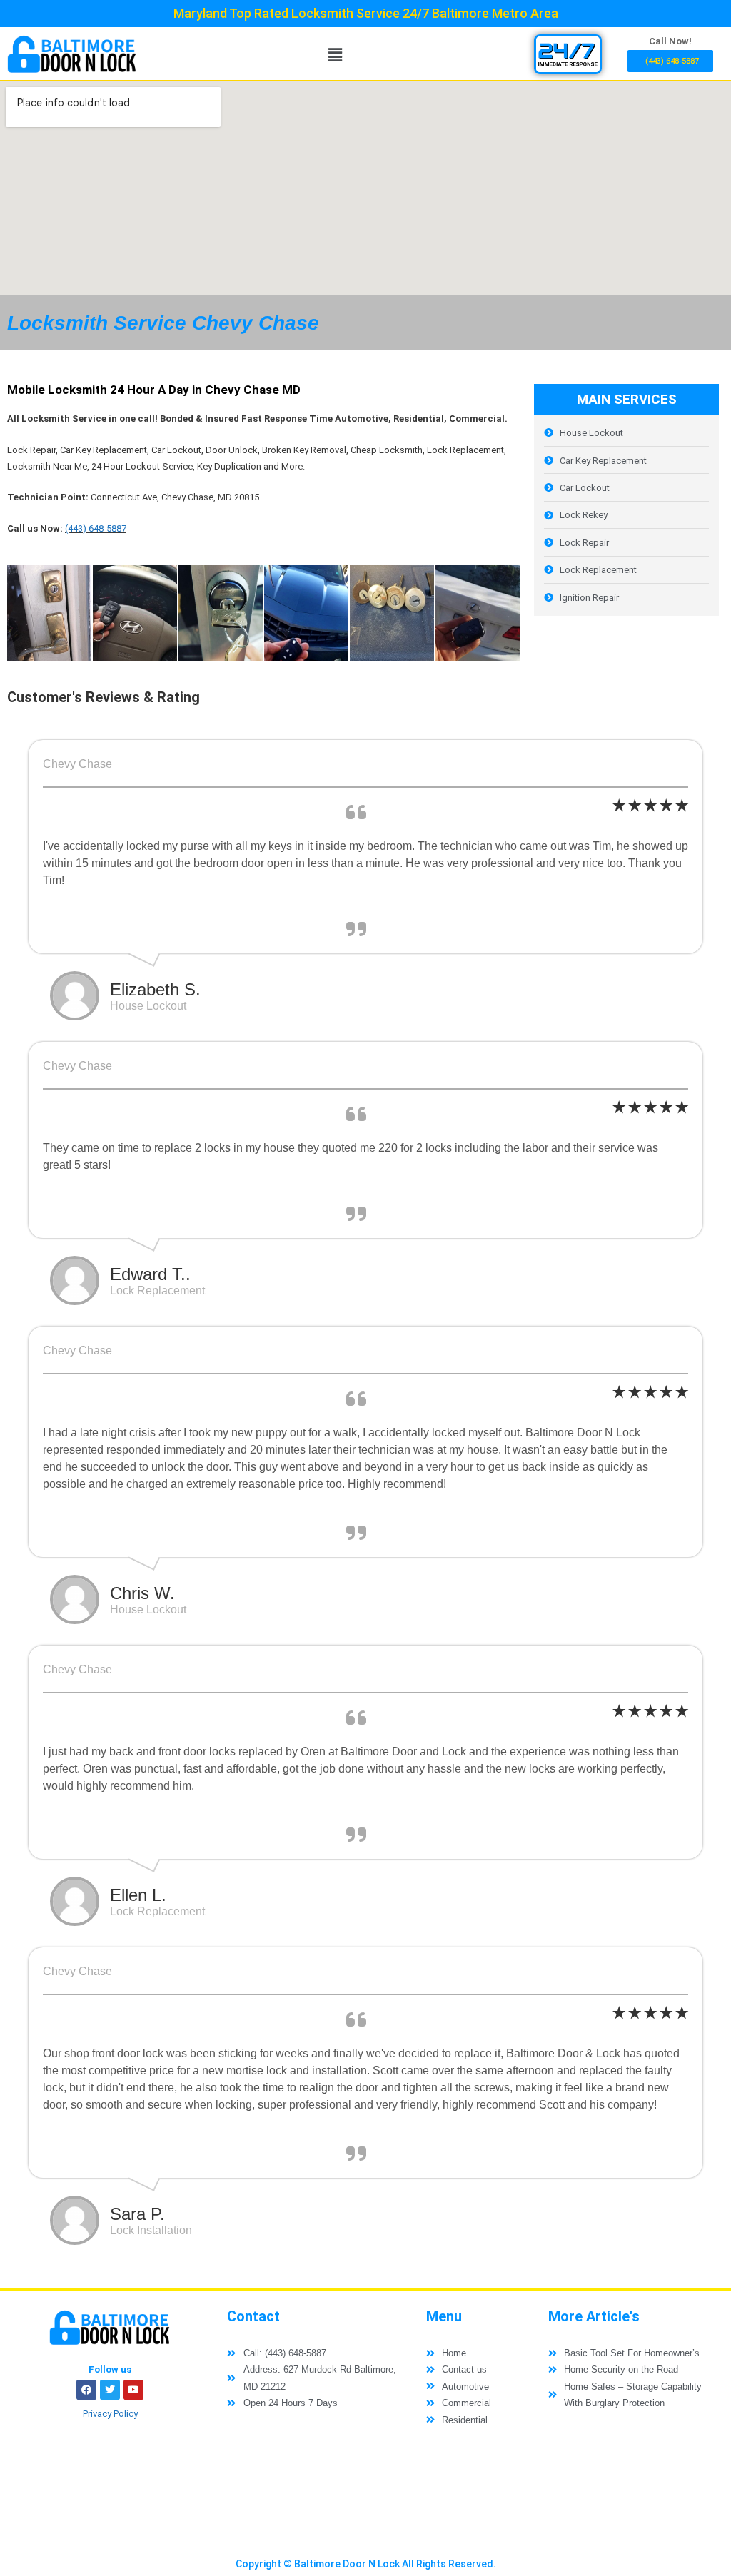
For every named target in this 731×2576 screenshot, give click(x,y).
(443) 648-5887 (96, 528)
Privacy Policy (110, 2414)
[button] (336, 54)
